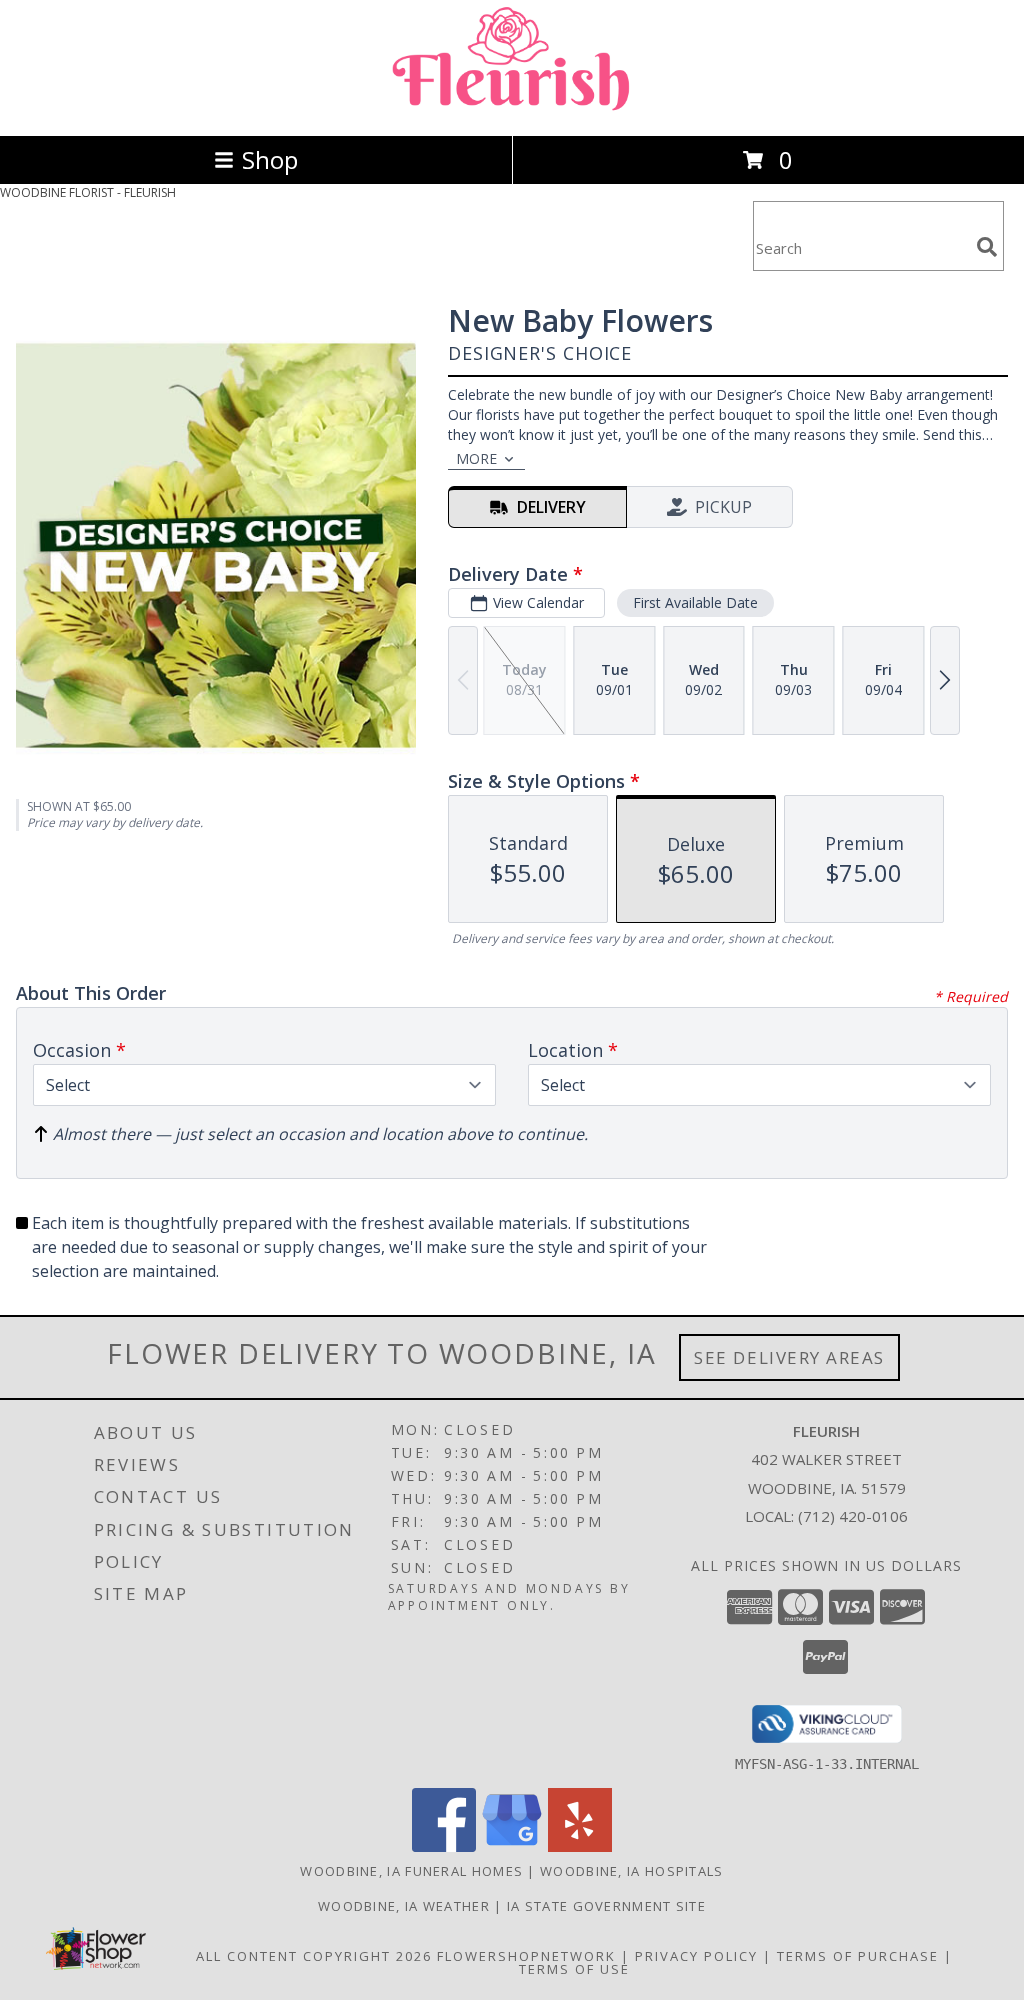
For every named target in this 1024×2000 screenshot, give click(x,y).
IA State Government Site (606, 1906)
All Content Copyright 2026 (314, 1956)
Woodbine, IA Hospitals (632, 1871)
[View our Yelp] (580, 1846)
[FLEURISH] (512, 106)
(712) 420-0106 (853, 1516)
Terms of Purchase (858, 1956)
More (476, 458)
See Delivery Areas (789, 1357)
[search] (987, 247)
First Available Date (695, 602)
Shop (270, 159)
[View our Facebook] (444, 1846)
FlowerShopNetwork (526, 1956)
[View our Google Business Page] (512, 1846)
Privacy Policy (696, 1956)
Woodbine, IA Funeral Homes (411, 1871)
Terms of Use (574, 1969)
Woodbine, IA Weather (404, 1906)
